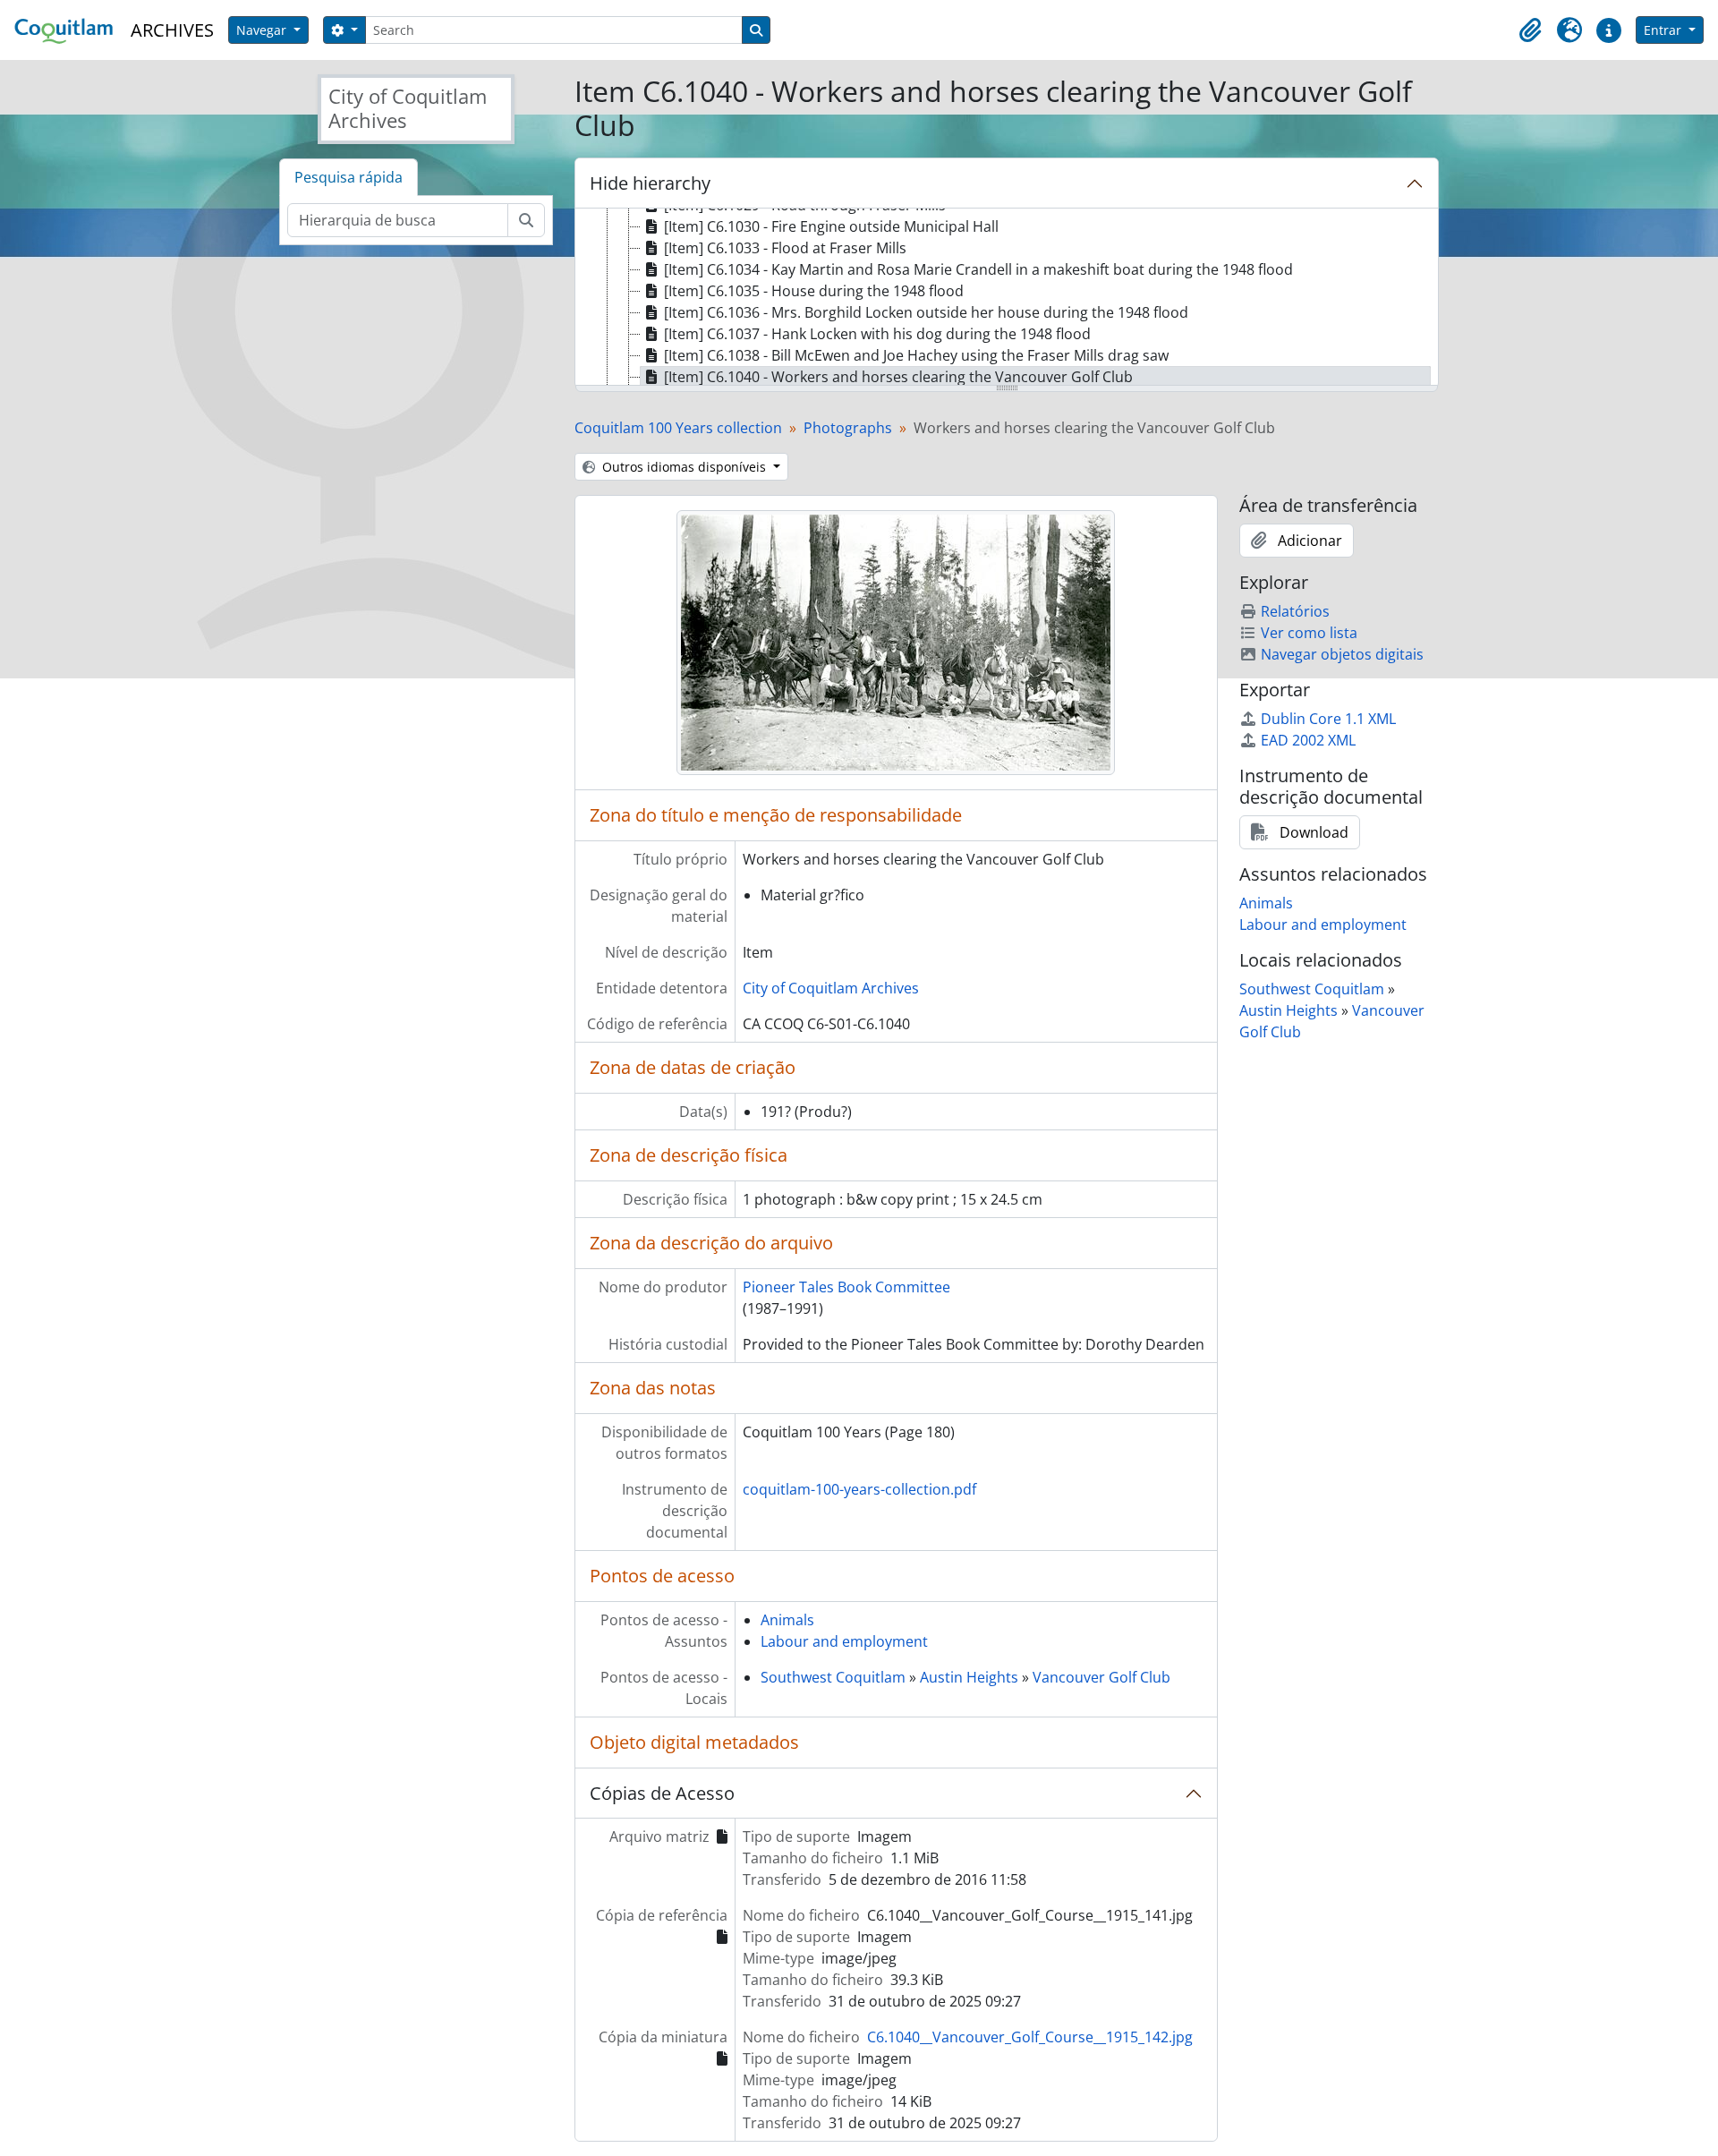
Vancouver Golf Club (1101, 1677)
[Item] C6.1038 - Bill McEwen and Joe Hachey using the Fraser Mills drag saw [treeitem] (916, 355)
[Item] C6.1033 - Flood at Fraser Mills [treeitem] (785, 248)
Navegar (263, 30)
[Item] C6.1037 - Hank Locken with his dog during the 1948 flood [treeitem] (877, 334)
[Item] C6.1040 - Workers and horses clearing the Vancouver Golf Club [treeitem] (898, 377)
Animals (787, 1620)
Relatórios (1295, 611)
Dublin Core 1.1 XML (1328, 719)
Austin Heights (969, 1677)
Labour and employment (844, 1641)
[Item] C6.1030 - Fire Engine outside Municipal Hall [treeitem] (831, 226)
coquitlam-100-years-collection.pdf (859, 1489)
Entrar (1664, 30)
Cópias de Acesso (662, 1793)
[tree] (1007, 298)
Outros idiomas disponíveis (684, 467)
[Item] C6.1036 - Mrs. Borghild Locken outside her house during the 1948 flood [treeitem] (926, 312)
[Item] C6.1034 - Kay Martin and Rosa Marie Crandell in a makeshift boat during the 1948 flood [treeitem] (978, 269)
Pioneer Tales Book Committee (846, 1287)
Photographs (848, 428)
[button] (1530, 30)
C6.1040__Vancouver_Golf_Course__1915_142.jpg (1030, 2037)
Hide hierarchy (650, 183)
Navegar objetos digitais (1342, 654)
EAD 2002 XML (1308, 740)
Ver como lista (1309, 633)
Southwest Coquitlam (833, 1677)
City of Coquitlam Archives (831, 988)
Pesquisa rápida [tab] (349, 177)
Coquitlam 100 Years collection (678, 428)
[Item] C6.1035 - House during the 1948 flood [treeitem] (814, 291)
